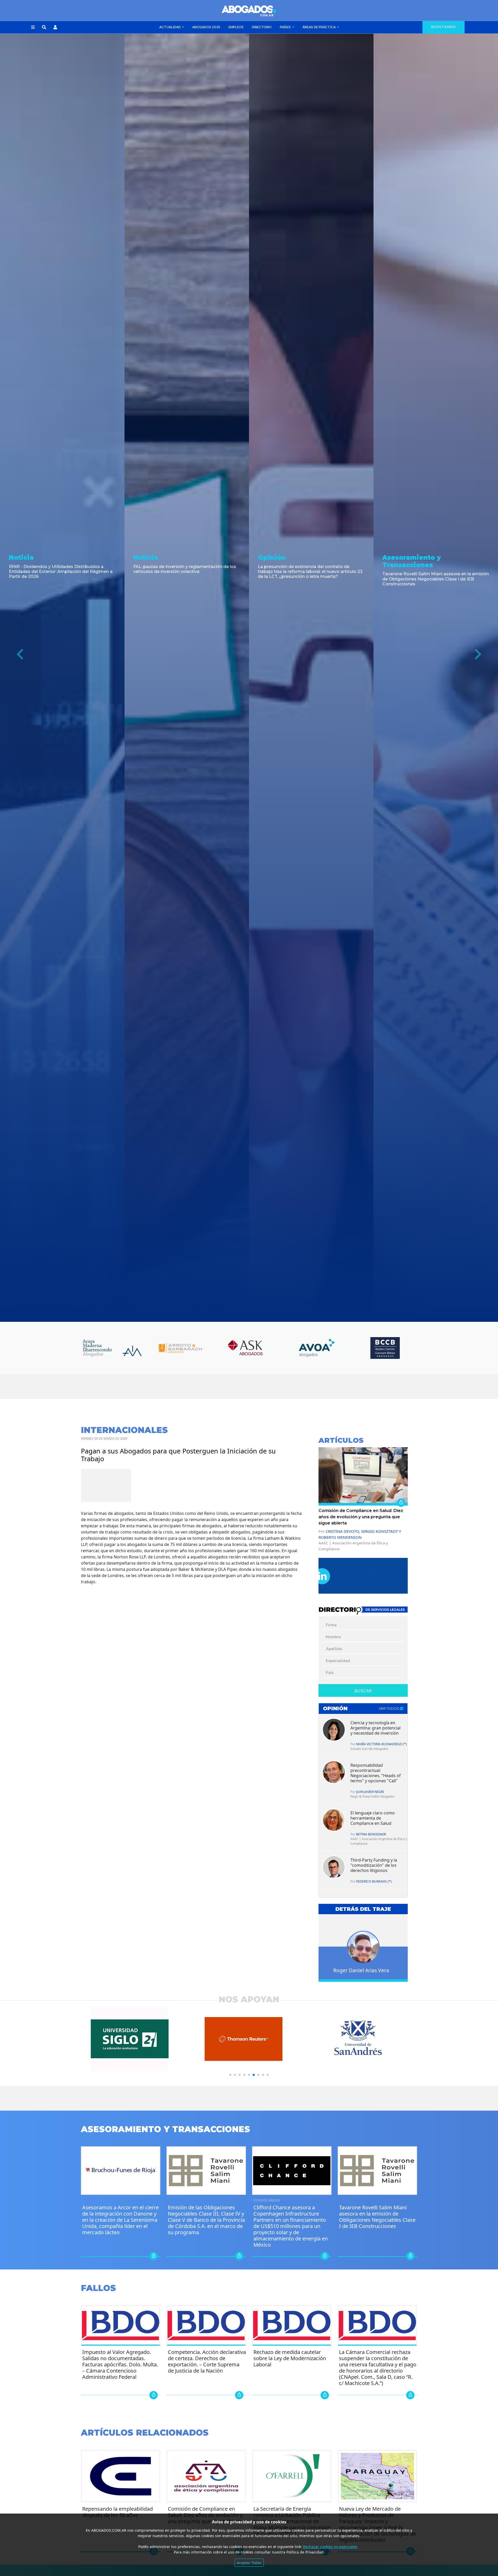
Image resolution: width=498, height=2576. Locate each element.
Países (286, 27)
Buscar (363, 1691)
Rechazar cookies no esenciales (330, 2547)
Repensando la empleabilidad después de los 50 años (117, 2512)
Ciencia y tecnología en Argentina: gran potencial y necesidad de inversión (375, 1728)
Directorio (262, 27)
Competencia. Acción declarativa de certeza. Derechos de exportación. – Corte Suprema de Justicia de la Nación (207, 2361)
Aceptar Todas (249, 2563)
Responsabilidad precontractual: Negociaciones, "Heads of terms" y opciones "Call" (376, 1773)
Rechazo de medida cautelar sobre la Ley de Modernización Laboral (290, 2358)
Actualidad (170, 27)
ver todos (389, 1709)
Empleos (236, 27)
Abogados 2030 (206, 27)
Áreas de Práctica (319, 27)
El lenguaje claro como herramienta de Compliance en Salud (373, 1818)
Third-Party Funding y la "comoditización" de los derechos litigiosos (374, 1865)
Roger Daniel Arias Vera (361, 1970)
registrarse (444, 27)
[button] (33, 27)
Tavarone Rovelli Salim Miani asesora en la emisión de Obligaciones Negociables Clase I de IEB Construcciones (377, 2217)
